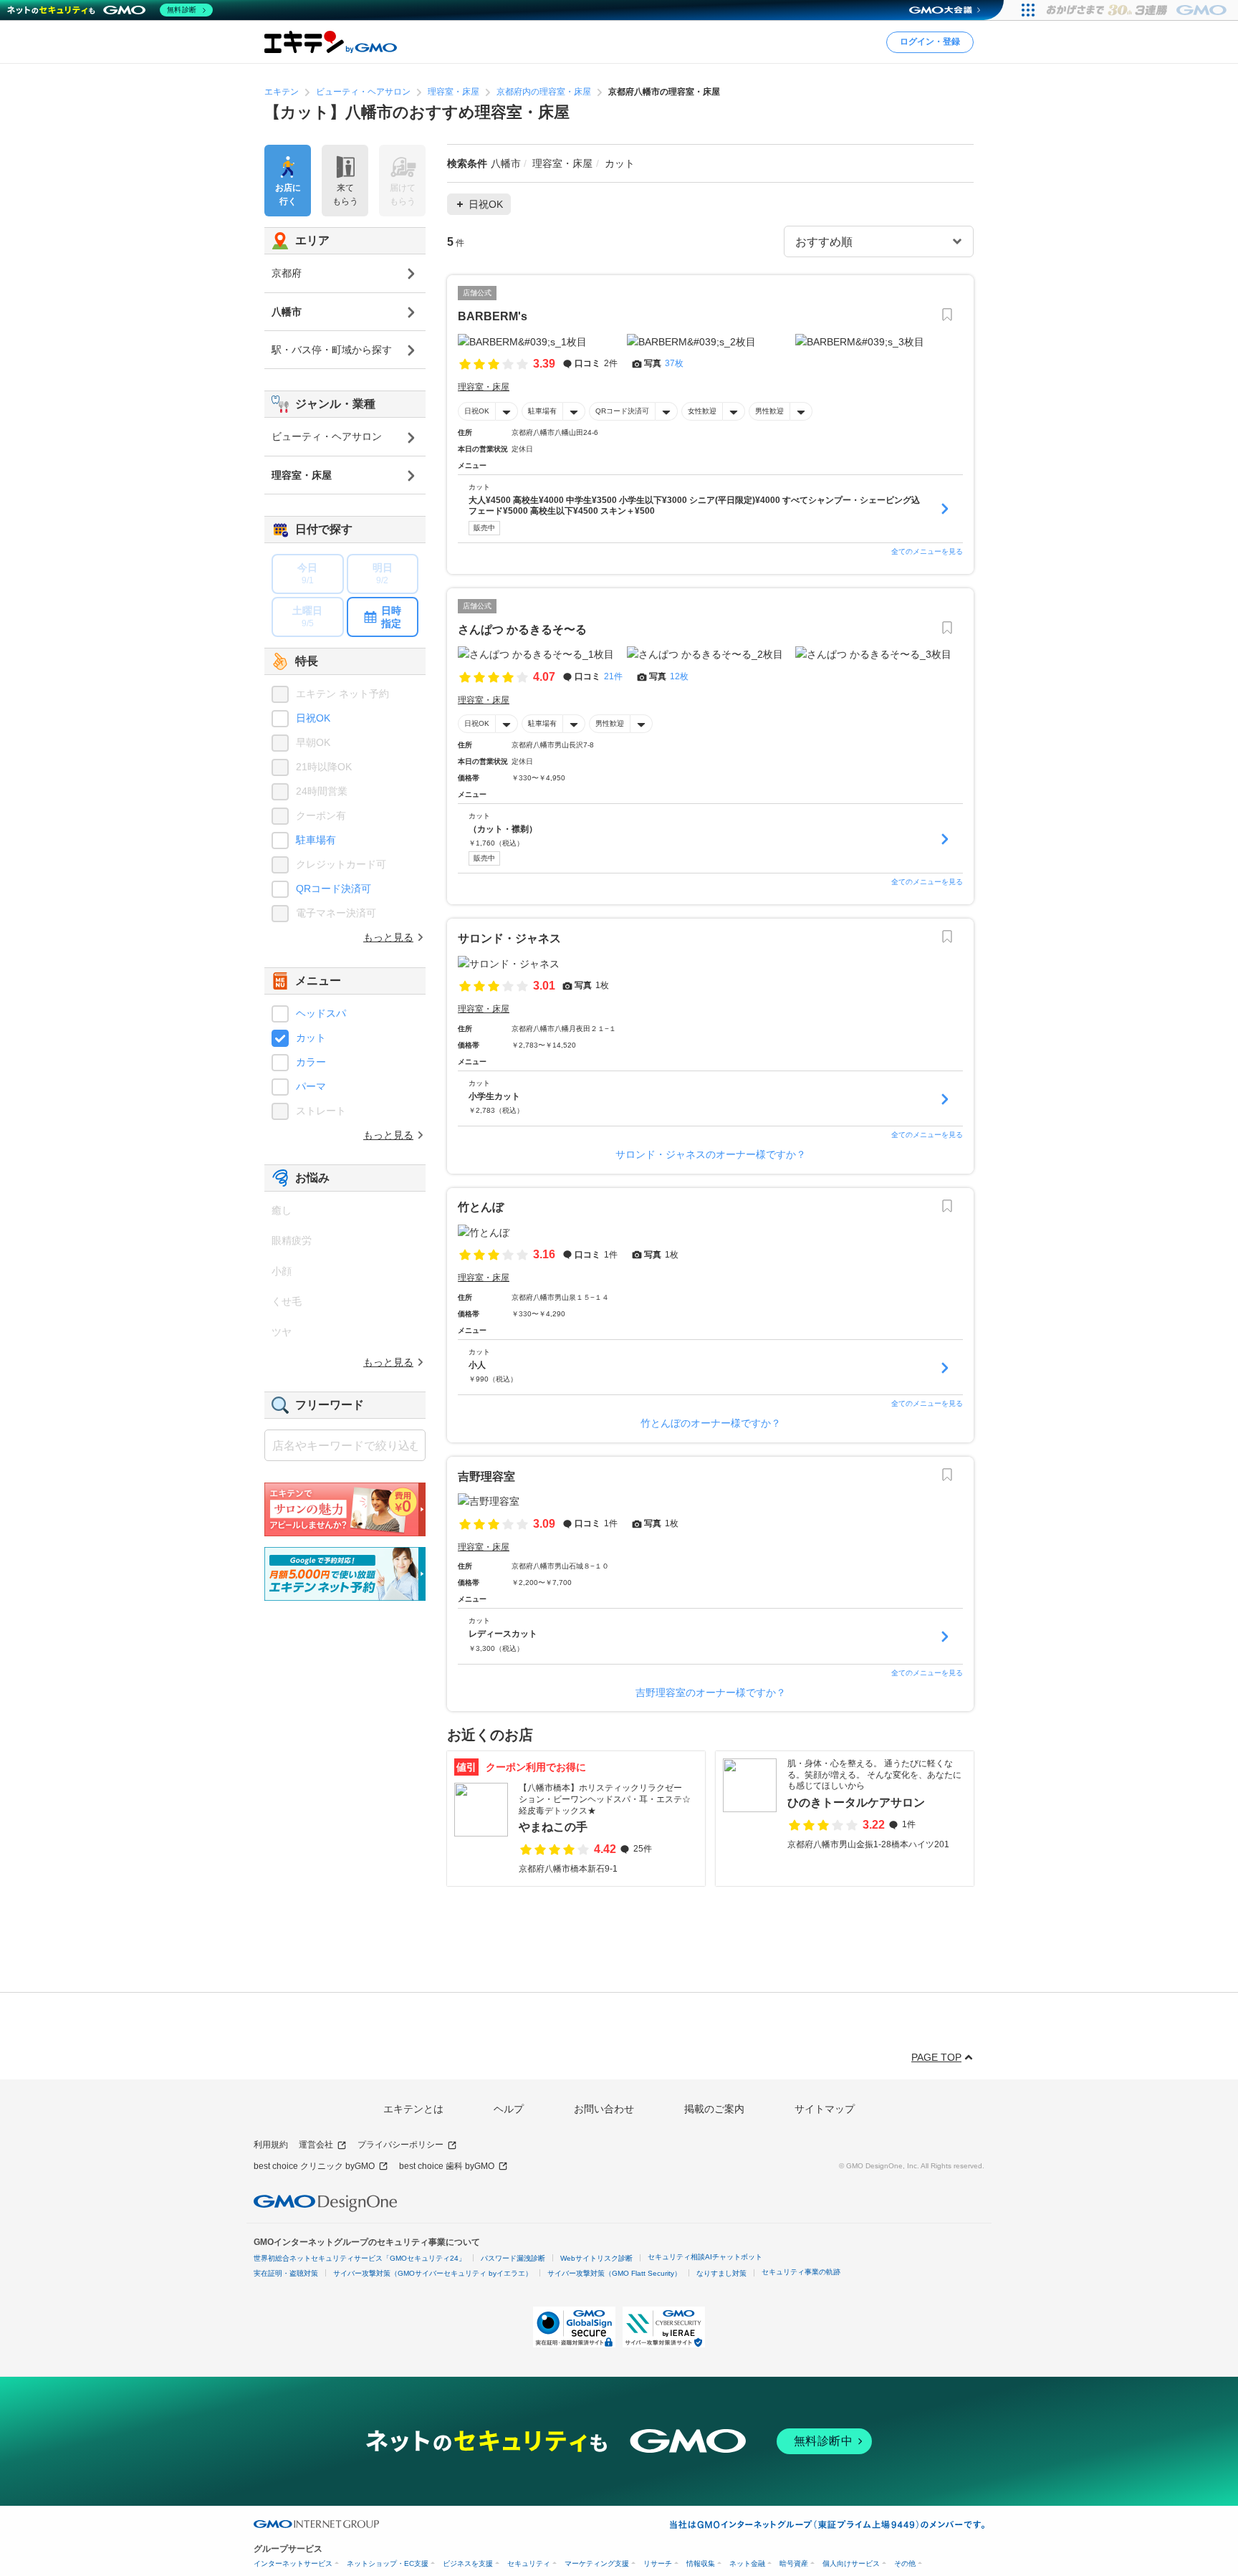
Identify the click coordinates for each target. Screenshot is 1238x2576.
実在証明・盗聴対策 (286, 2273)
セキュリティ (529, 2563)
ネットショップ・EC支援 (388, 2563)
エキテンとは (413, 2109)
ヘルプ (509, 2109)
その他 (905, 2563)
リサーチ (658, 2563)
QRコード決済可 (622, 411)
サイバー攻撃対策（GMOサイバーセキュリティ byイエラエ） (433, 2273)
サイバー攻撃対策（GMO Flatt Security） (614, 2273)
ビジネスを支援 (468, 2563)
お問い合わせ (604, 2109)
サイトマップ (825, 2109)
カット (311, 1038)
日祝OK (477, 411)
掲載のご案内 (714, 2109)
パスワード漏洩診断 (513, 2258)
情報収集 (701, 2563)
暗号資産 (794, 2563)
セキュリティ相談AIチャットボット (705, 2257)
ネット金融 (747, 2563)
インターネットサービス (293, 2563)
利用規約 (271, 2145)
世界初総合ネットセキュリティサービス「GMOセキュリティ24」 (360, 2258)
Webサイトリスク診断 (596, 2258)
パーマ (311, 1086)
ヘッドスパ (321, 1013)
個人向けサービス (851, 2563)
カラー (311, 1062)
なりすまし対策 (721, 2273)
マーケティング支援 (597, 2563)
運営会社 (316, 2145)
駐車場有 (542, 411)
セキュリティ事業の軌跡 (801, 2272)
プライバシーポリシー (400, 2145)
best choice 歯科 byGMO (447, 2166)
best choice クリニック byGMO (314, 2166)
